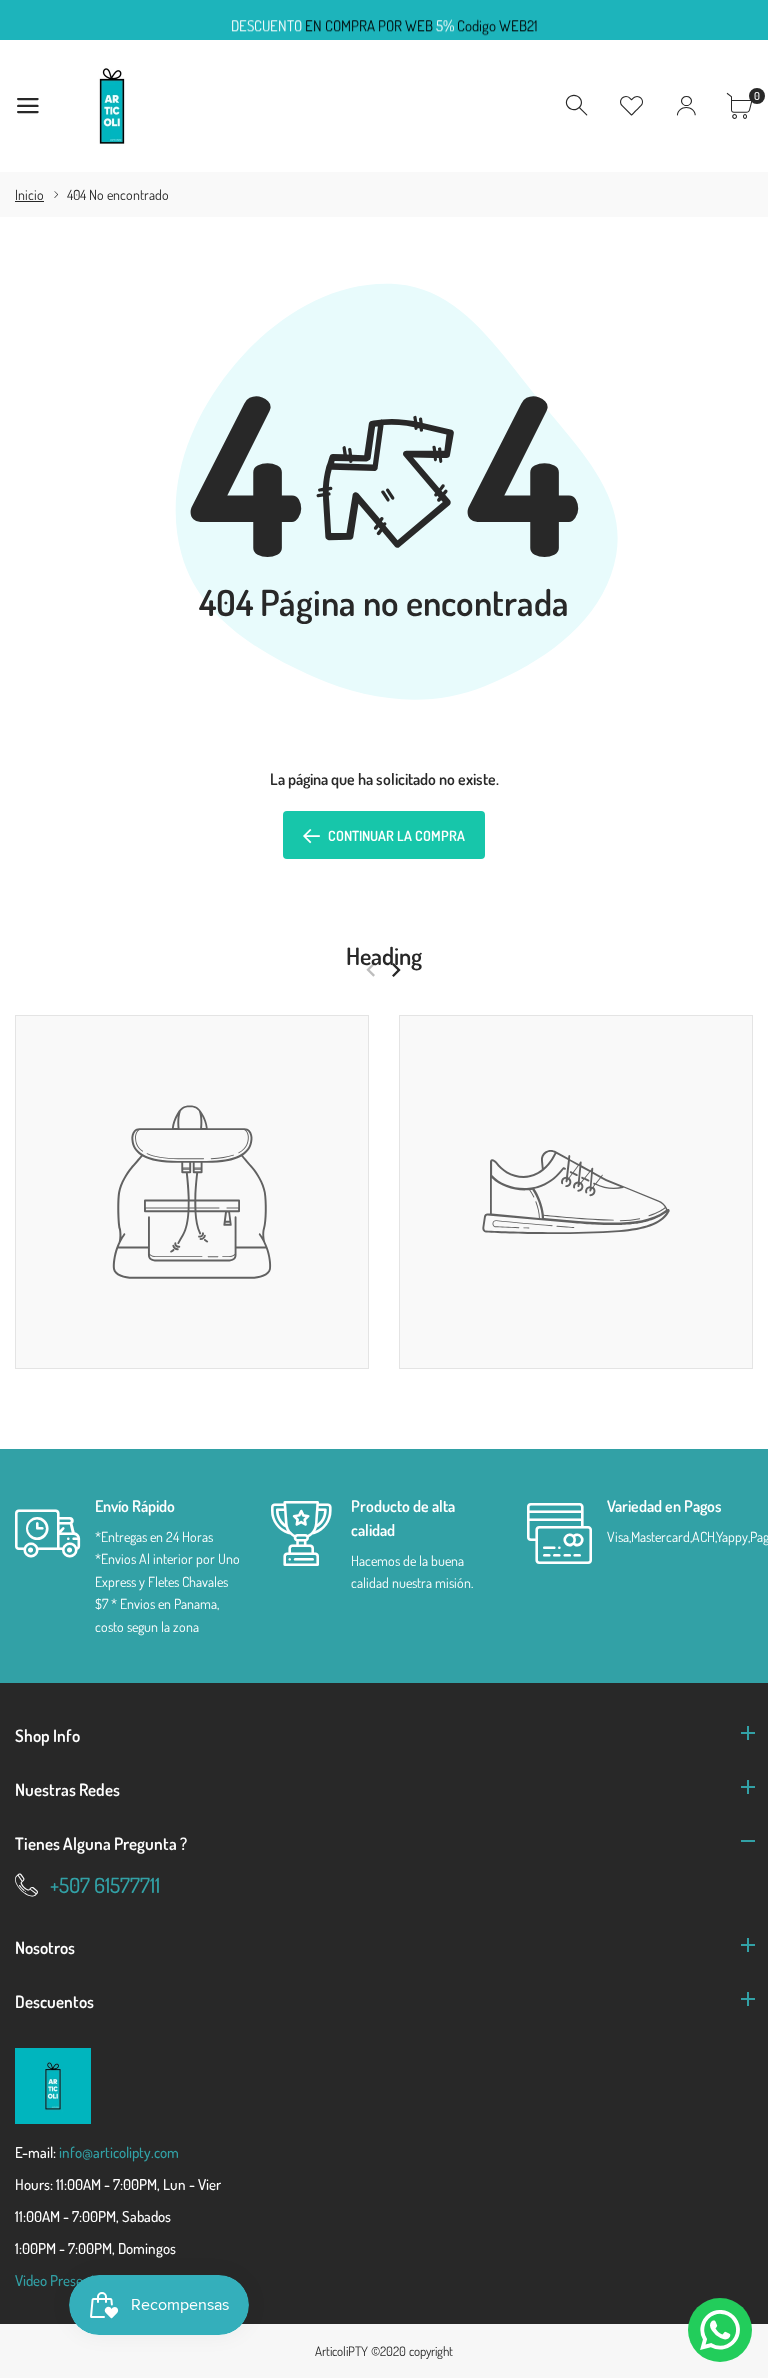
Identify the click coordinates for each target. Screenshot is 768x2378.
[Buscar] (578, 106)
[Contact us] (720, 2330)
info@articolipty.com (119, 2152)
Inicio (29, 194)
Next (395, 970)
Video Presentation (70, 2280)
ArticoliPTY (341, 2351)
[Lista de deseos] (632, 106)
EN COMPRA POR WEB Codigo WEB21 (384, 20)
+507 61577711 (105, 1884)
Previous (370, 970)
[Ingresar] (686, 106)
